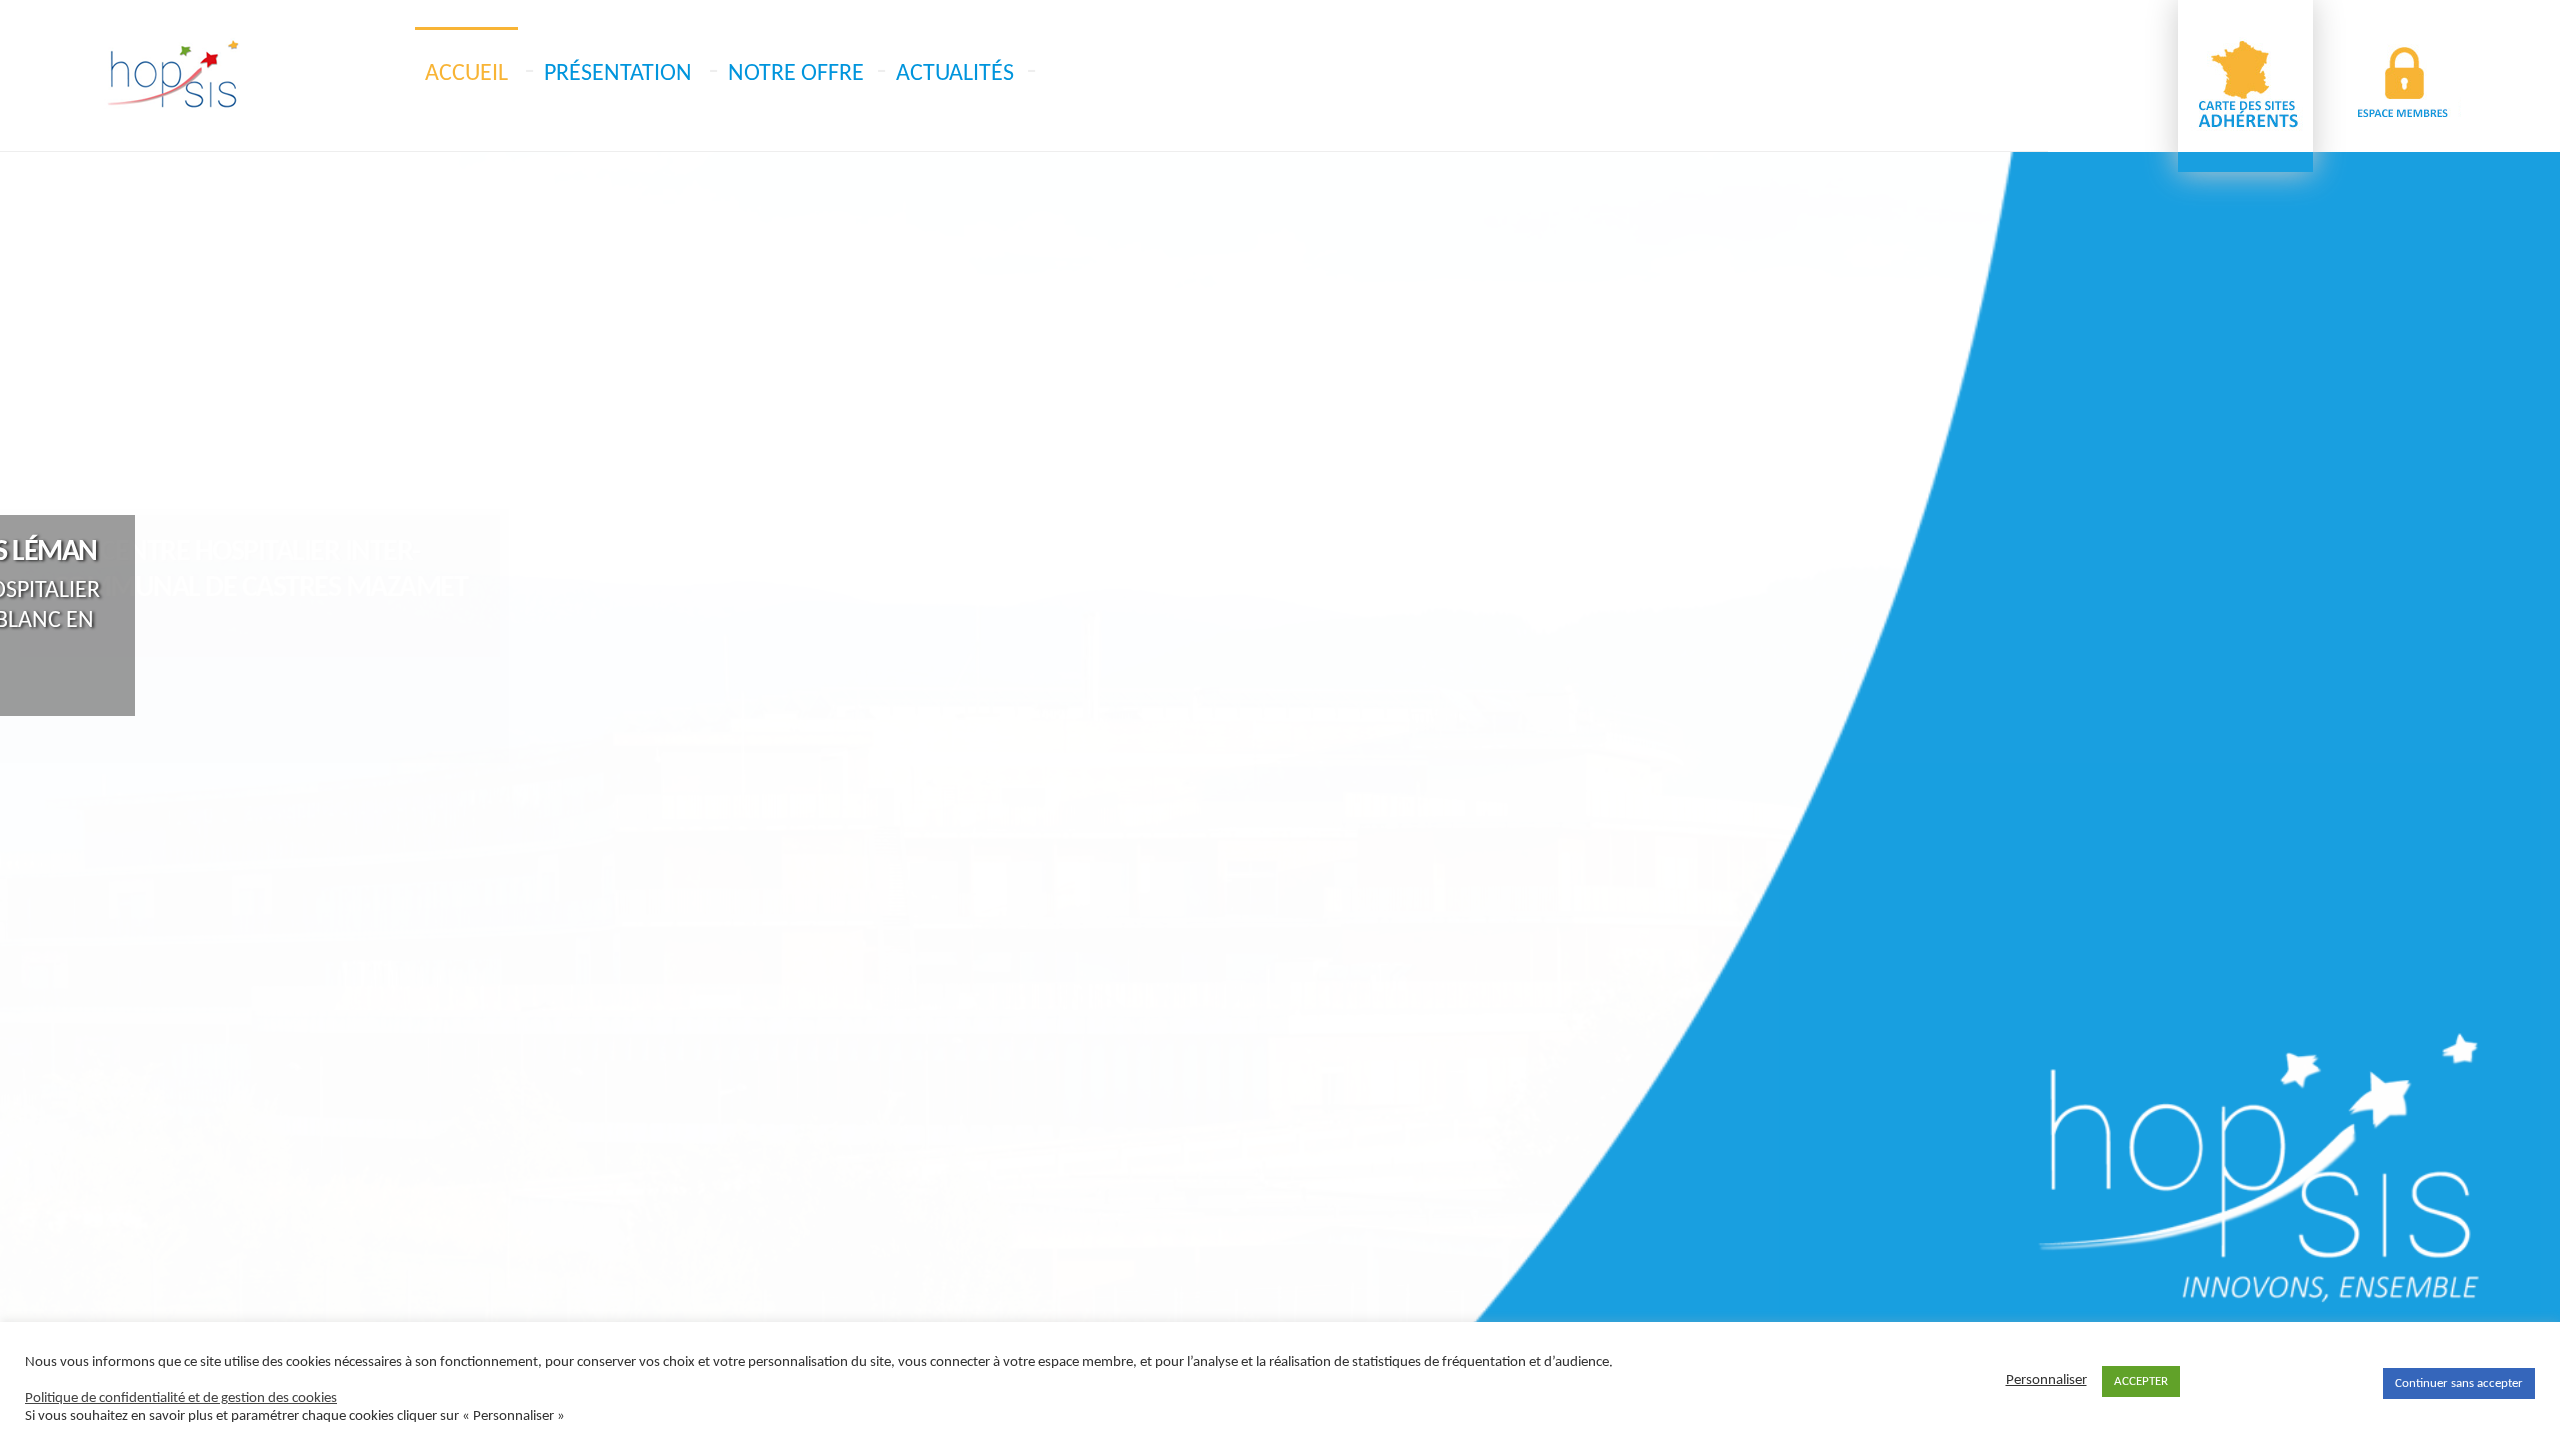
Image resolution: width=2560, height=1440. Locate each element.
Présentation (618, 74)
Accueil (466, 74)
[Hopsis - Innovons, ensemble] (172, 75)
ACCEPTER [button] (2141, 1381)
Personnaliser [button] (2046, 1380)
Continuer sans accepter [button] (2459, 1383)
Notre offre (796, 74)
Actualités (955, 74)
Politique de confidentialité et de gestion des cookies (181, 1398)
